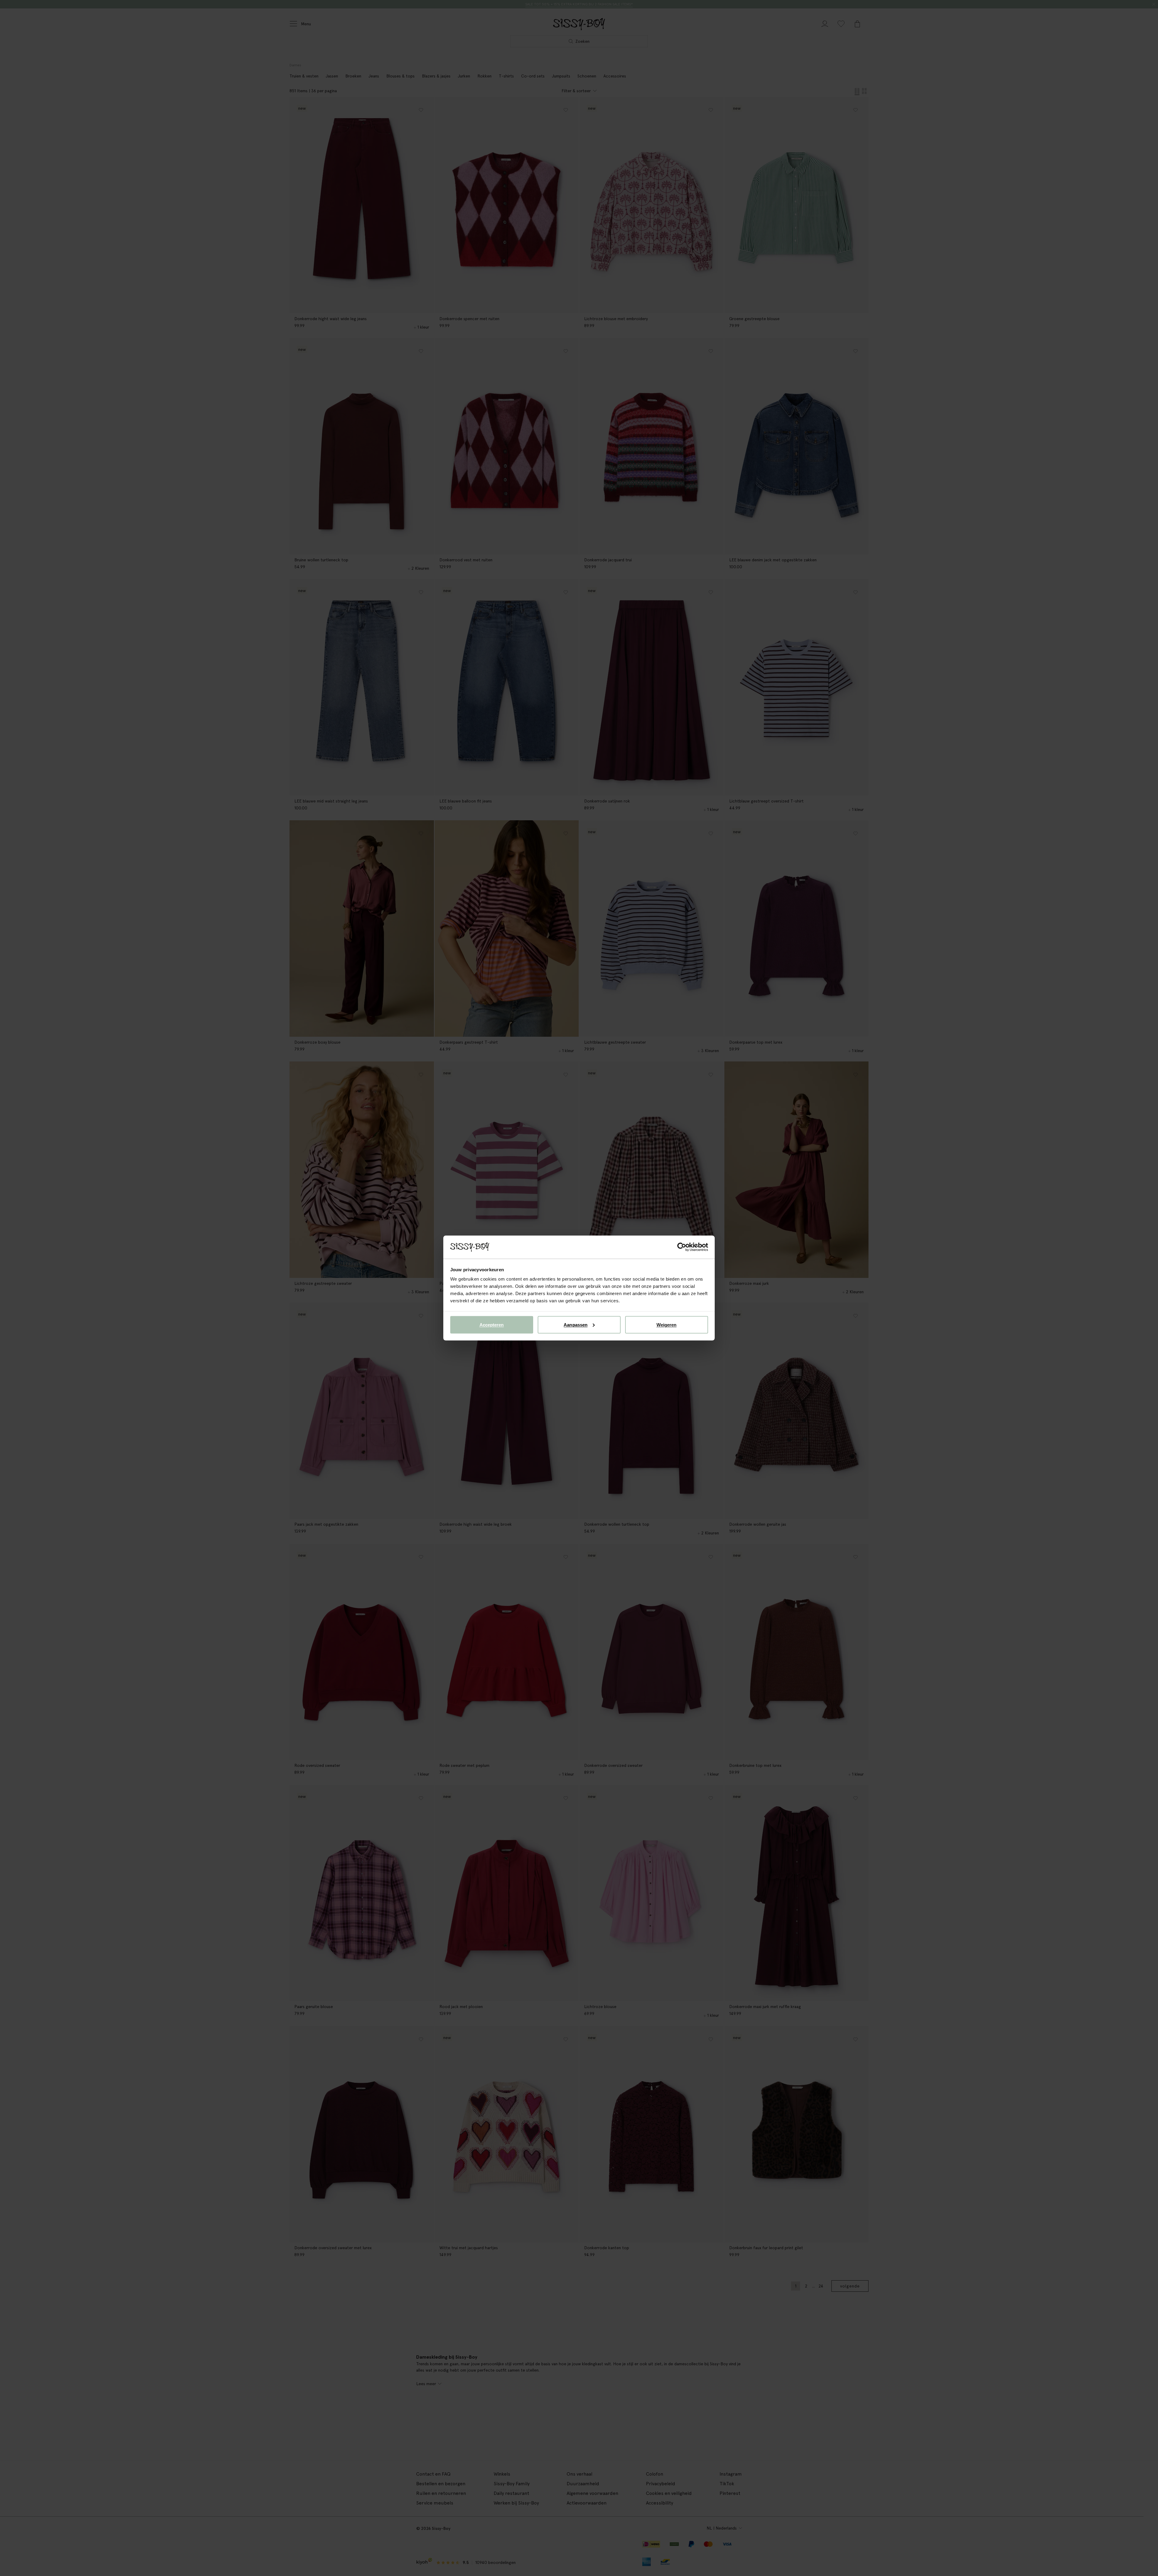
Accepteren (492, 1324)
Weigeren (667, 1324)
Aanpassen (576, 1324)
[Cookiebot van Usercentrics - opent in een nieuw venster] (682, 1247)
